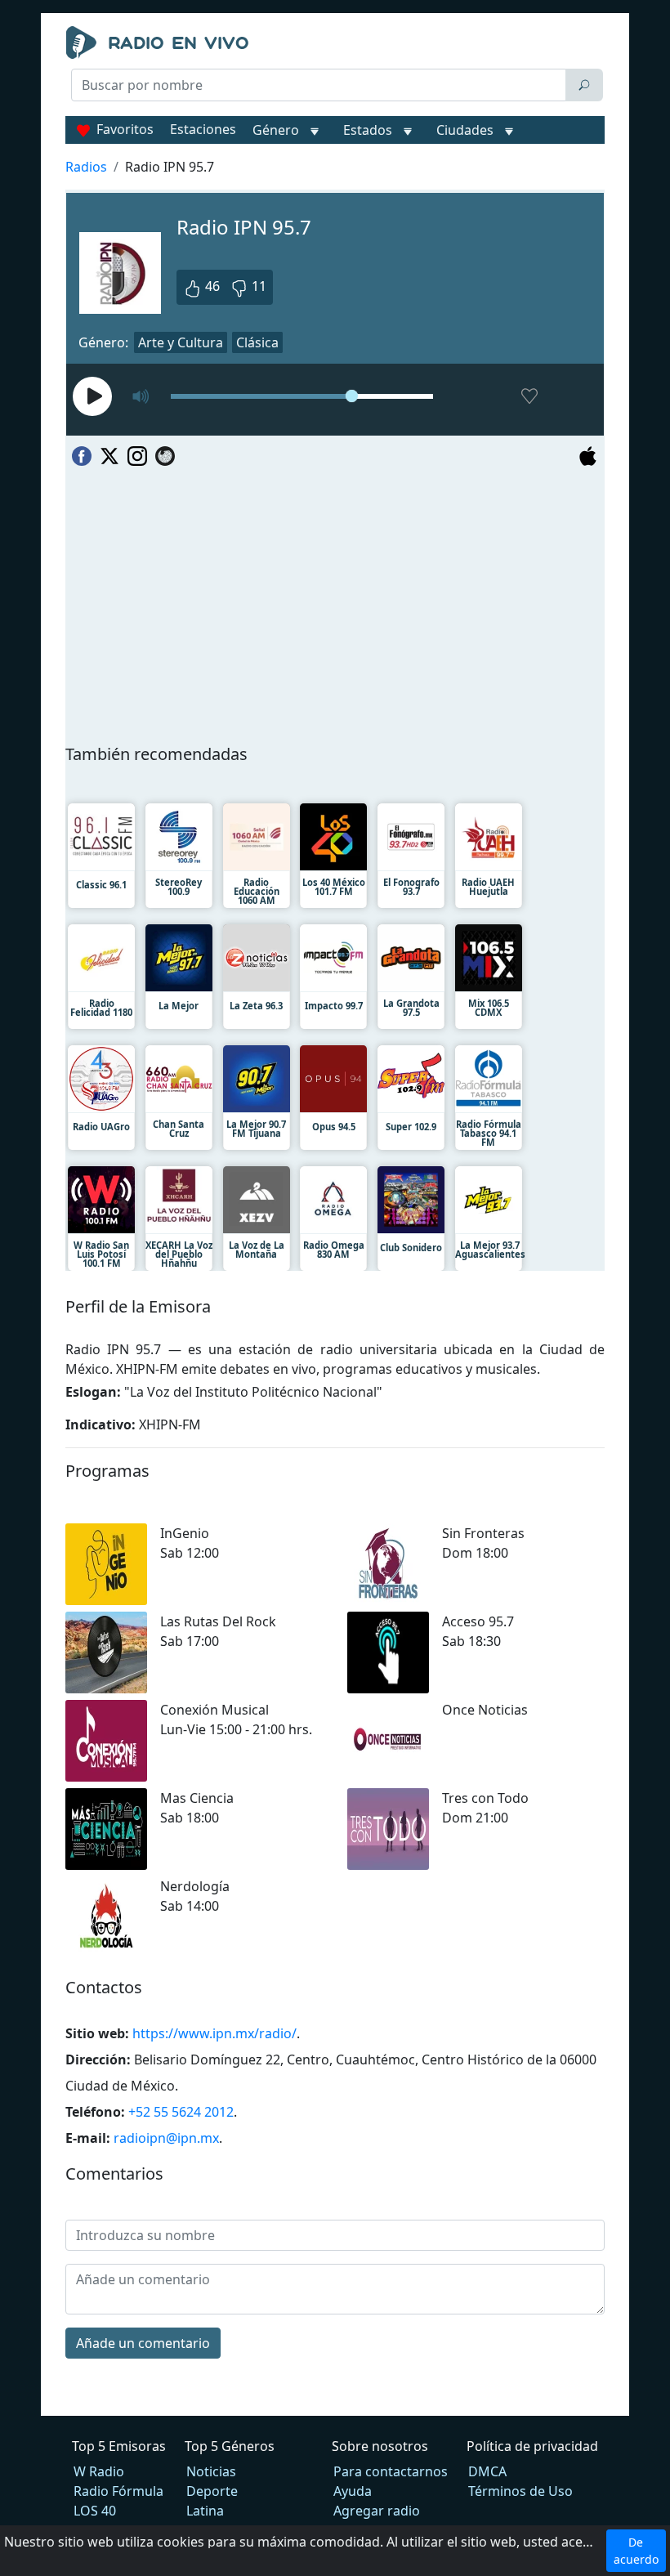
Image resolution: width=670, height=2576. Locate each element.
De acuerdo (636, 2551)
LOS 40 (95, 2511)
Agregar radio (377, 2511)
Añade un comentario (143, 2343)
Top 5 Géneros (230, 2446)
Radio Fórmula (118, 2491)
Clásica (257, 342)
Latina (205, 2511)
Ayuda (353, 2491)
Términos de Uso (520, 2491)
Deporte (212, 2491)
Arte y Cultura (181, 342)
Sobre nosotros (380, 2446)
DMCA (487, 2471)
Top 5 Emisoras (119, 2446)
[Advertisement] (335, 144)
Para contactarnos (391, 2471)
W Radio (99, 2471)
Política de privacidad (532, 2446)
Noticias (211, 2471)
